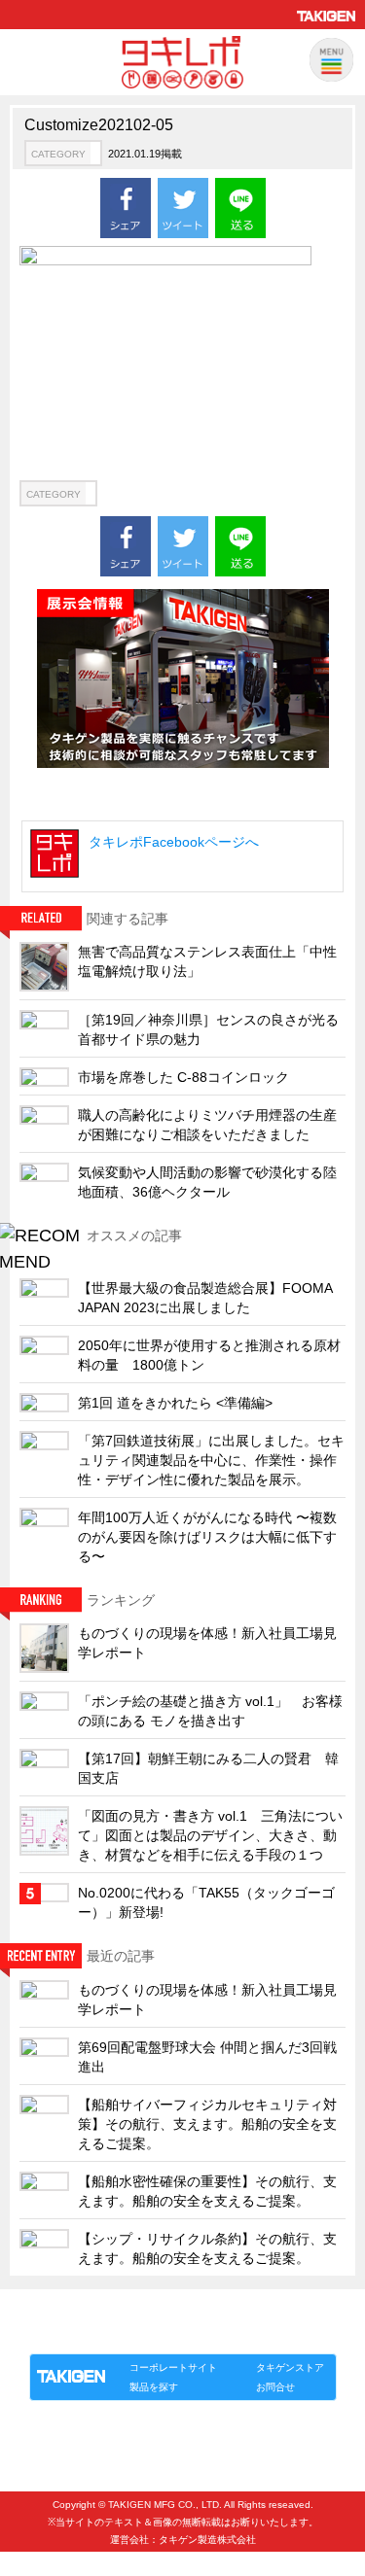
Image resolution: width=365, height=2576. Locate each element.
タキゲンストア (290, 2367)
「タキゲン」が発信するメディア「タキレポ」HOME (157, 2311)
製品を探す (154, 2387)
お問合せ (275, 2387)
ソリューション (141, 2333)
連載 (206, 2333)
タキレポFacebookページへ (174, 842)
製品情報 (66, 2333)
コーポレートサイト (173, 2367)
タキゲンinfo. (267, 2333)
